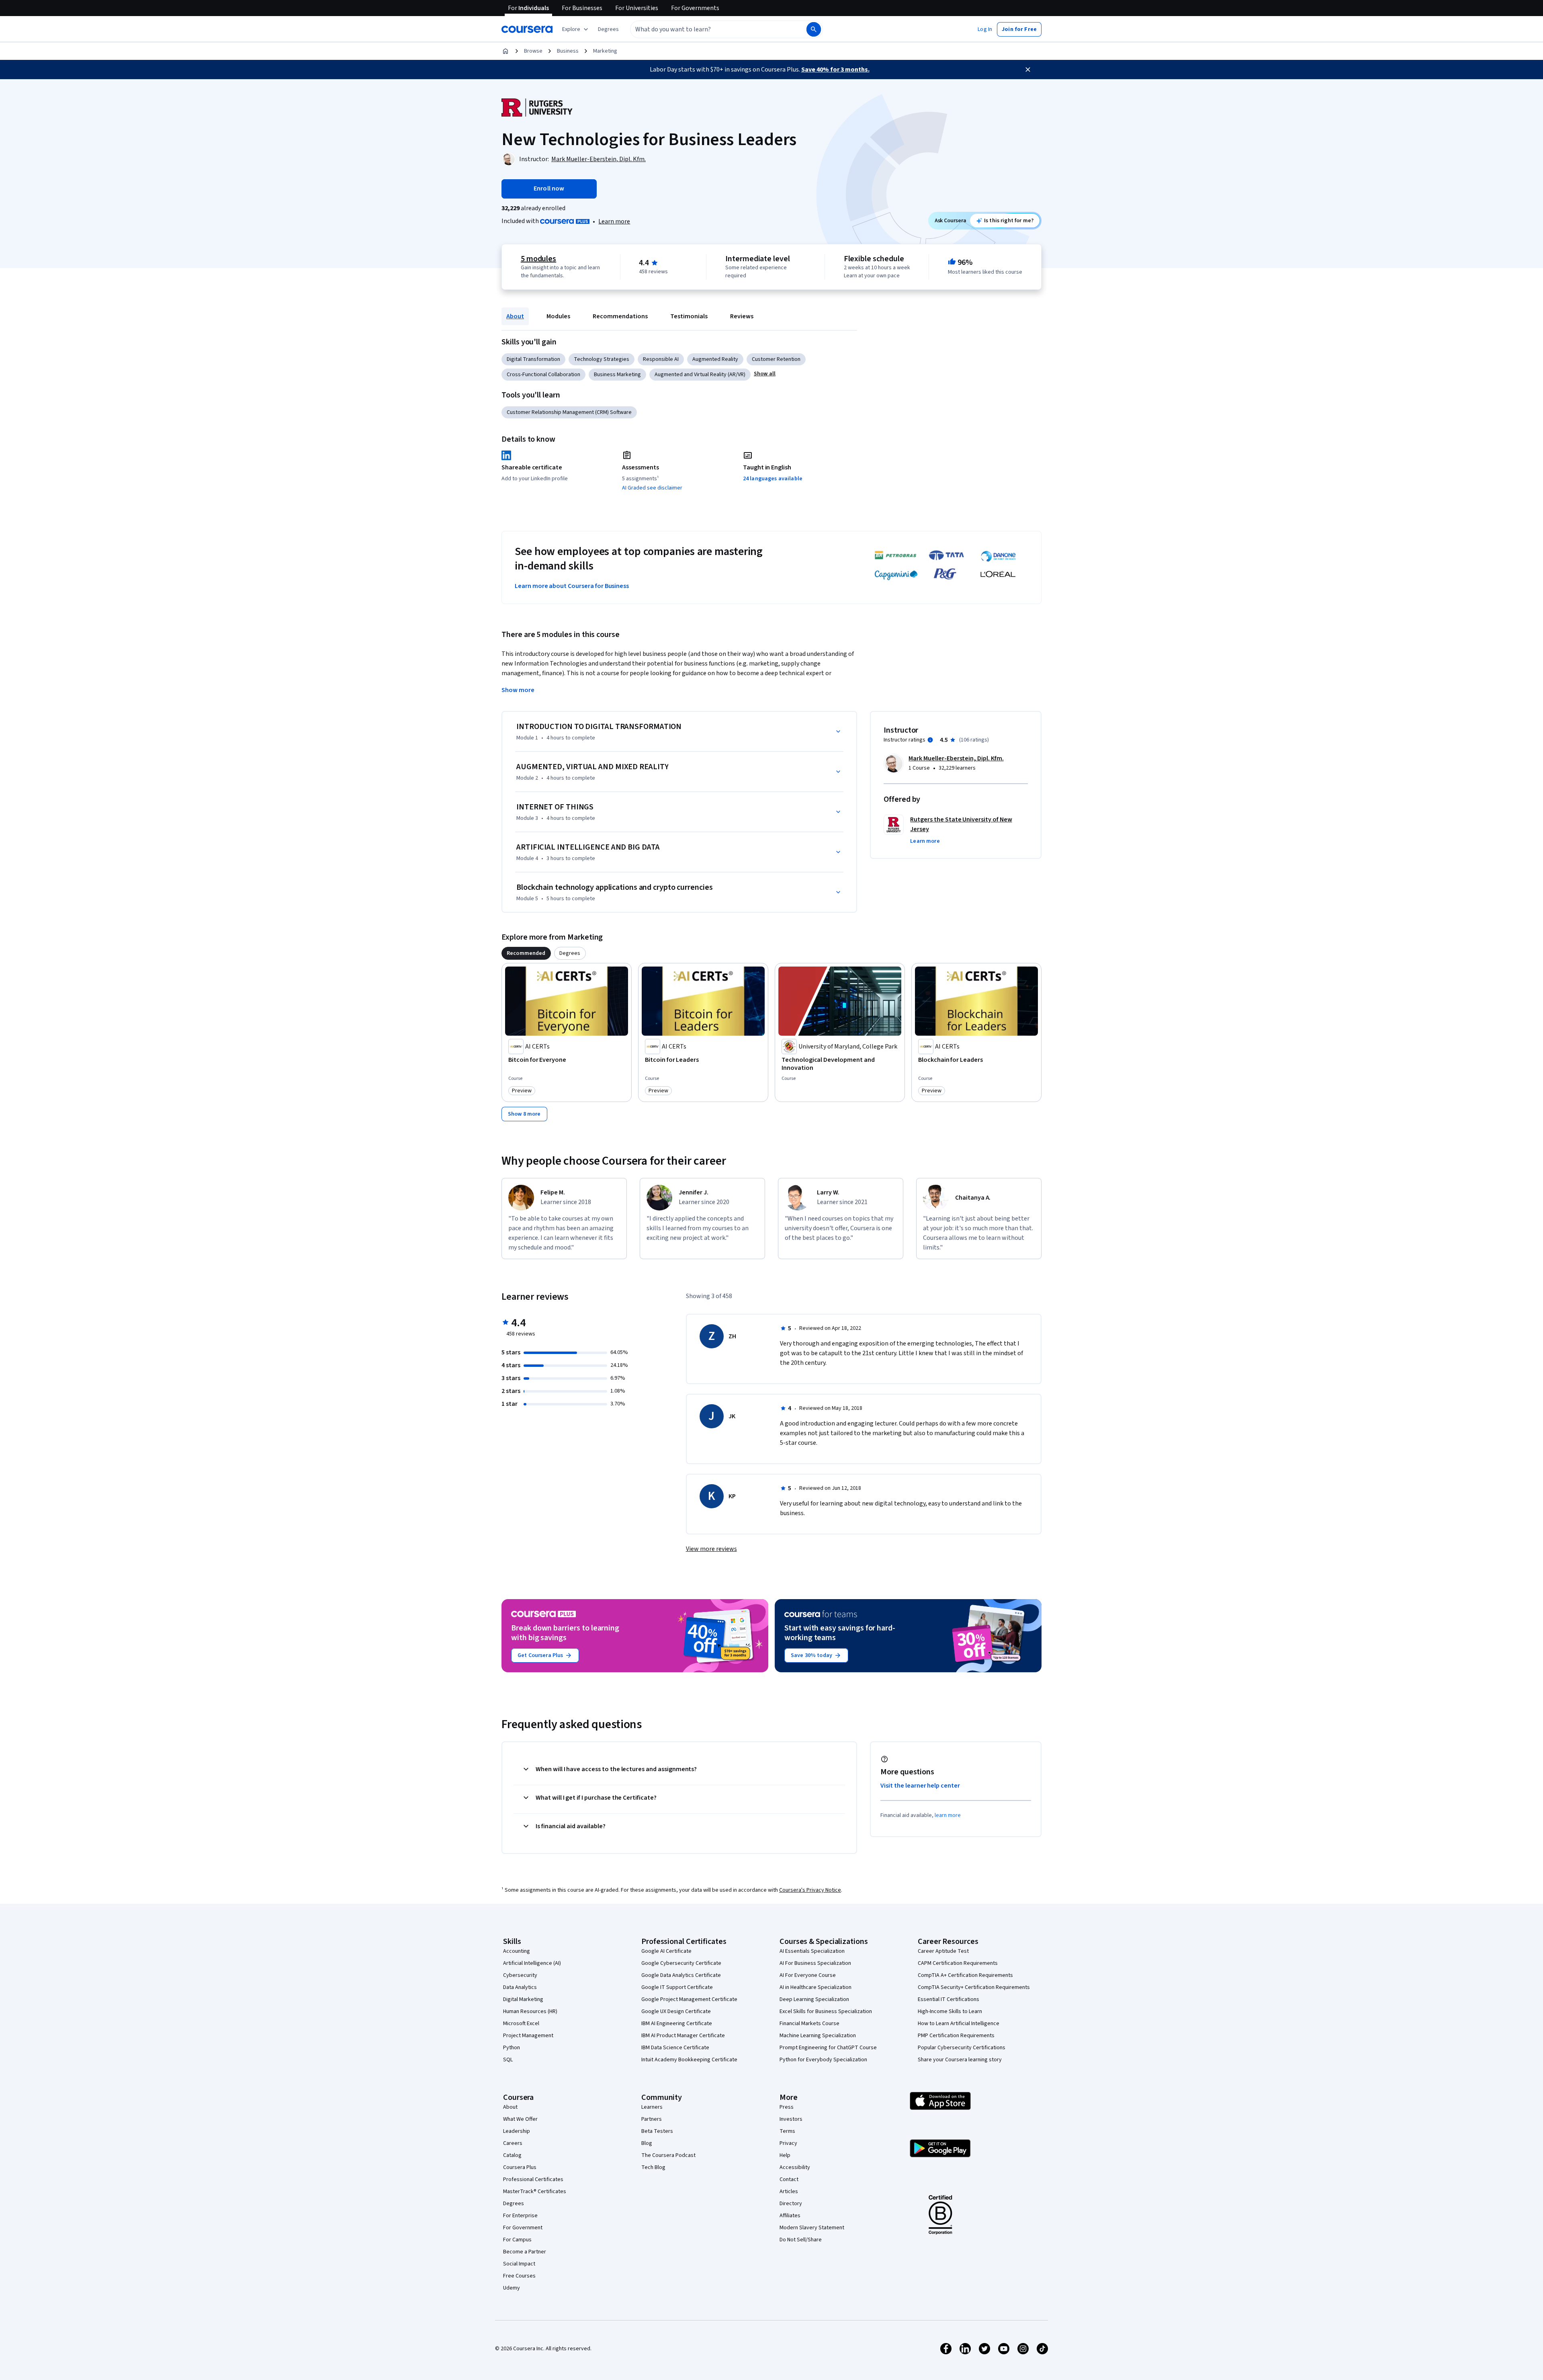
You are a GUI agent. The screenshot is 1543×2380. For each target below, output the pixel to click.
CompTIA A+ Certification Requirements (965, 1975)
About (515, 316)
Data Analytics (520, 1987)
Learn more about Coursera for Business (572, 586)
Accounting (517, 1951)
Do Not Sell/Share (801, 2240)
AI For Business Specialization (815, 1963)
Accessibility (795, 2167)
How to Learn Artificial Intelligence (959, 2024)
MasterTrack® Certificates (535, 2192)
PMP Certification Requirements (956, 2036)
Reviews (742, 316)
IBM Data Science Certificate (675, 2048)
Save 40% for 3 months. (835, 70)
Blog (647, 2143)
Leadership (517, 2131)
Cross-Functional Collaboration (543, 375)
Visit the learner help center (920, 1786)
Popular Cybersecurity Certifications (962, 2048)
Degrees (514, 2204)
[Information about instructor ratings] (930, 740)
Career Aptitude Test (943, 1951)
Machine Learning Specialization (818, 2036)
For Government (523, 2228)
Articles (789, 2192)
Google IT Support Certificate (677, 1987)
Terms (787, 2131)
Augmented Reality (715, 359)
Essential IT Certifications (949, 1999)
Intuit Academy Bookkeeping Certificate (689, 2060)
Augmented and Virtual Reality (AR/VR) (700, 375)
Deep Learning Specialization (814, 1999)
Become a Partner (525, 2252)
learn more (948, 1815)
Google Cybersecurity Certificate (681, 1963)
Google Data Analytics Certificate (681, 1975)
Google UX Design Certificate (676, 2011)
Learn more (614, 221)
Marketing (605, 51)
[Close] (1028, 70)
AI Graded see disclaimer (652, 488)
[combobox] (710, 29)
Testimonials (689, 316)
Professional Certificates (533, 2179)
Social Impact (519, 2264)
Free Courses (519, 2276)
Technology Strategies (602, 359)
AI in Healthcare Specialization (815, 1987)
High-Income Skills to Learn (950, 2011)
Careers (513, 2143)
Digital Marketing (523, 1999)
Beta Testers (657, 2131)
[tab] (526, 953)
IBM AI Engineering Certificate (677, 2024)
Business (568, 51)
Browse (533, 51)
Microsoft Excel (521, 2024)
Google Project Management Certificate (689, 1999)
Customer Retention (776, 359)
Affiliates (790, 2216)
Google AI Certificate (666, 1951)
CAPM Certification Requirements (958, 1963)
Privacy (788, 2143)
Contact (789, 2179)
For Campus (517, 2240)
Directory (791, 2204)
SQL (508, 2060)
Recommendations (620, 316)
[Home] (505, 51)
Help (785, 2155)
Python (512, 2048)
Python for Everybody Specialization (823, 2060)
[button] (608, 29)
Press (787, 2107)
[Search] (814, 29)
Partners (652, 2119)
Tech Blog (653, 2167)
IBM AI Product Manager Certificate (683, 2036)
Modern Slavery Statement (812, 2228)
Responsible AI (661, 359)
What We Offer (520, 2119)
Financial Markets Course (809, 2024)
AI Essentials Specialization (812, 1951)
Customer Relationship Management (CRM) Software (569, 412)
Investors (791, 2119)
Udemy (512, 2288)
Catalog (512, 2155)
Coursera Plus (520, 2167)
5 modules (538, 259)
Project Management (528, 2036)
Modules (558, 316)
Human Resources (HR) (530, 2011)
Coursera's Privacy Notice (810, 1890)
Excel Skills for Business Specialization (826, 2011)
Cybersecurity (520, 1975)
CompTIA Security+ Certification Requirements (974, 1987)
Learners (652, 2107)
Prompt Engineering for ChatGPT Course (828, 2048)
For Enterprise (520, 2216)
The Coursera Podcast (668, 2155)
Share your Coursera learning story (960, 2060)
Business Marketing (617, 375)
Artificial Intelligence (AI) (532, 1963)
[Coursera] (527, 29)
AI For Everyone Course (808, 1975)
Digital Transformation (533, 359)
